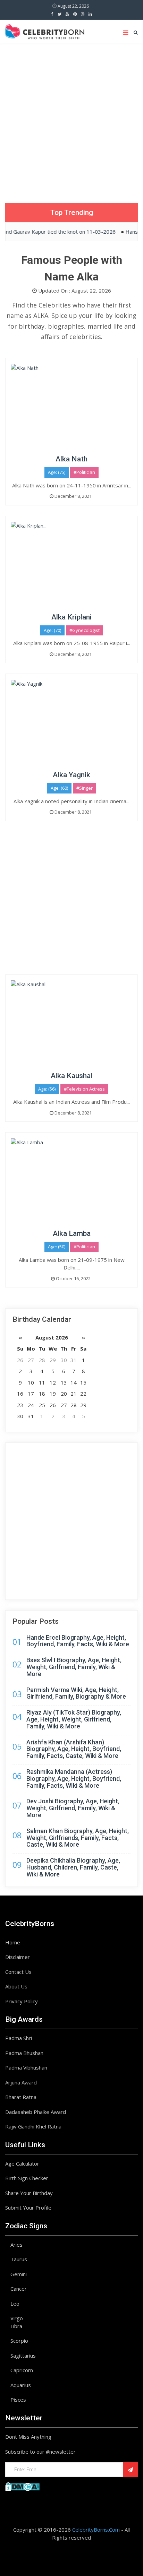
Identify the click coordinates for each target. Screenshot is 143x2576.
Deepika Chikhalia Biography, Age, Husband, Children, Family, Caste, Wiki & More (73, 1867)
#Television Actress (84, 1089)
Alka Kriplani (71, 617)
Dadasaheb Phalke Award (36, 2112)
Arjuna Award (21, 2082)
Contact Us (18, 1972)
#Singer (85, 788)
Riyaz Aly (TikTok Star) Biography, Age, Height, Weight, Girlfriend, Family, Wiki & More (74, 1719)
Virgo (17, 2318)
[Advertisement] (71, 118)
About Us (16, 1986)
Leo (15, 2304)
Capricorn (22, 2370)
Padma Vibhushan (26, 2067)
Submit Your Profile (28, 2208)
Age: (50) (57, 1247)
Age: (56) (47, 1089)
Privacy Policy (22, 2001)
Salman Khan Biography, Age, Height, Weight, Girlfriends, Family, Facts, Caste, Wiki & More (78, 1838)
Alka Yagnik (71, 775)
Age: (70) (52, 630)
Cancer (19, 2289)
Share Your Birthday (29, 2193)
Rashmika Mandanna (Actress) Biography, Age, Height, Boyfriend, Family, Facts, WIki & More (74, 1779)
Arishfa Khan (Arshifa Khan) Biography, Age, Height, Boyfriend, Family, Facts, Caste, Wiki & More (74, 1749)
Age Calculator (22, 2163)
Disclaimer (18, 1957)
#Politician (84, 472)
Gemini (19, 2274)
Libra (16, 2326)
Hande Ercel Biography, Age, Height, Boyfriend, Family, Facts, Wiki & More (78, 1641)
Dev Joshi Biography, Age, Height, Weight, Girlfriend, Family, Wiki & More (73, 1808)
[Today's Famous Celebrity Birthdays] (45, 31)
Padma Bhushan (24, 2053)
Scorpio (19, 2341)
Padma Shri (19, 2038)
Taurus (19, 2259)
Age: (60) (59, 788)
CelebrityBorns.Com (96, 2530)
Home (13, 1942)
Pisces (18, 2400)
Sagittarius (23, 2356)
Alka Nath (71, 459)
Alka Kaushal (71, 1076)
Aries (16, 2245)
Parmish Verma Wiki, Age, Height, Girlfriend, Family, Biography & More (76, 1693)
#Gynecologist (85, 630)
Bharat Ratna (21, 2097)
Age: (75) (57, 472)
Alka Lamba (72, 1233)
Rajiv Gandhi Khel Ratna (33, 2126)
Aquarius (21, 2385)
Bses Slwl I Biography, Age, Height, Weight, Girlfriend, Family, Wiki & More (74, 1667)
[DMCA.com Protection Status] (22, 2486)
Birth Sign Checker (27, 2178)
